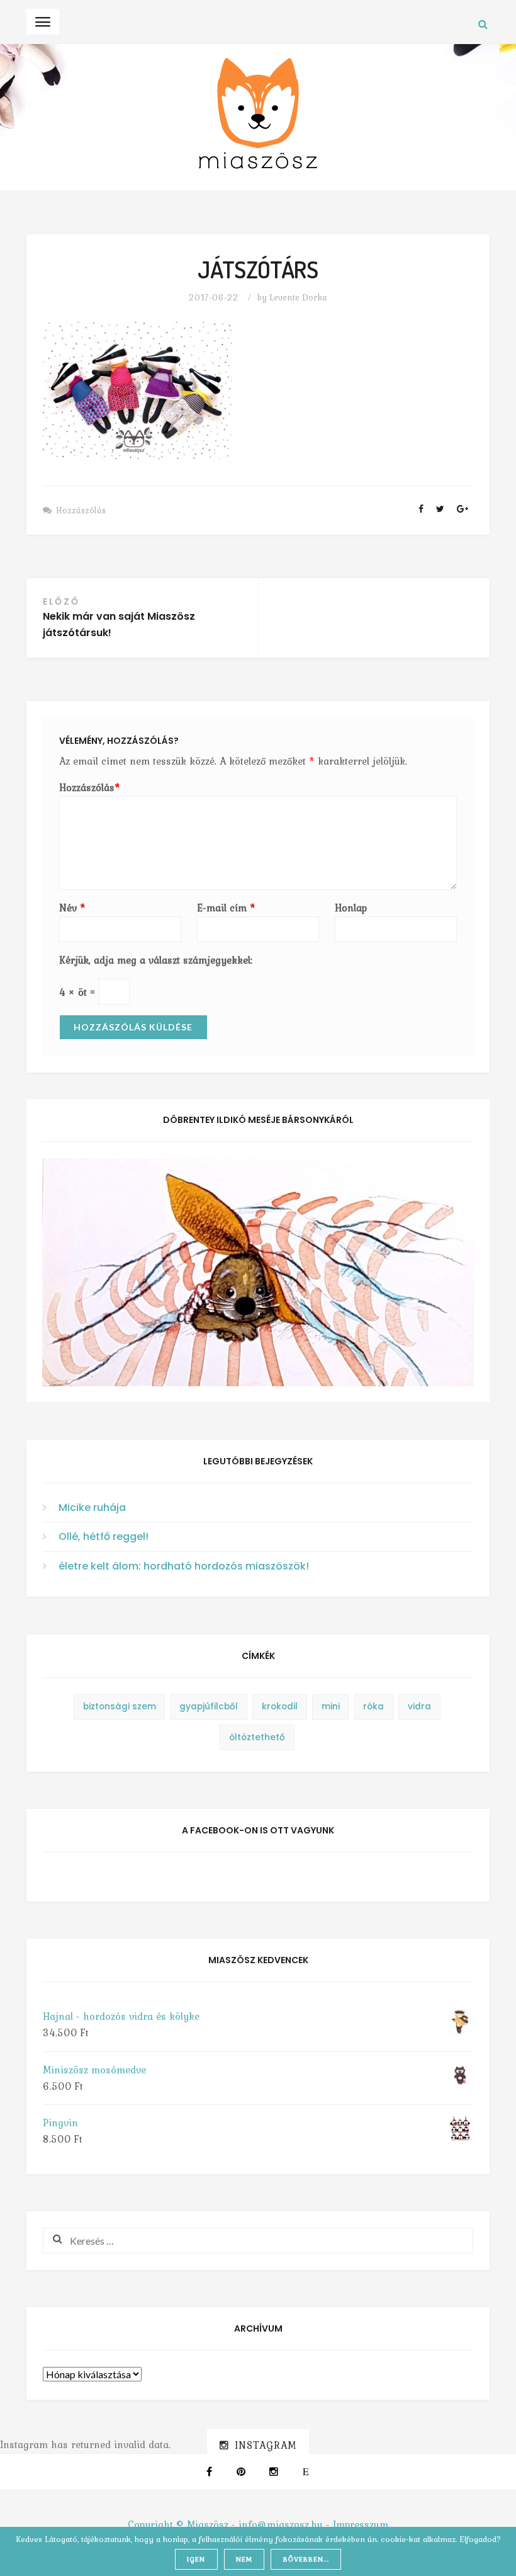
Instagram (266, 2445)
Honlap (351, 908)
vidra (419, 1707)
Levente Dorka (298, 297)
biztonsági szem (120, 1707)
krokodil (280, 1707)
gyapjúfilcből (209, 1707)
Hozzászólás (81, 510)
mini (331, 1707)
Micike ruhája (92, 1507)
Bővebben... (306, 2559)
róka (373, 1707)
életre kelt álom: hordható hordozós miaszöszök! (184, 1566)
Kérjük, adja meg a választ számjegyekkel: (156, 960)
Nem (244, 2559)
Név (72, 908)
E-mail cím (226, 908)
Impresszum (361, 2524)
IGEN (196, 2559)
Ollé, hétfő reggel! (104, 1536)
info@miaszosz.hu (281, 2524)
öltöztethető (257, 1737)
